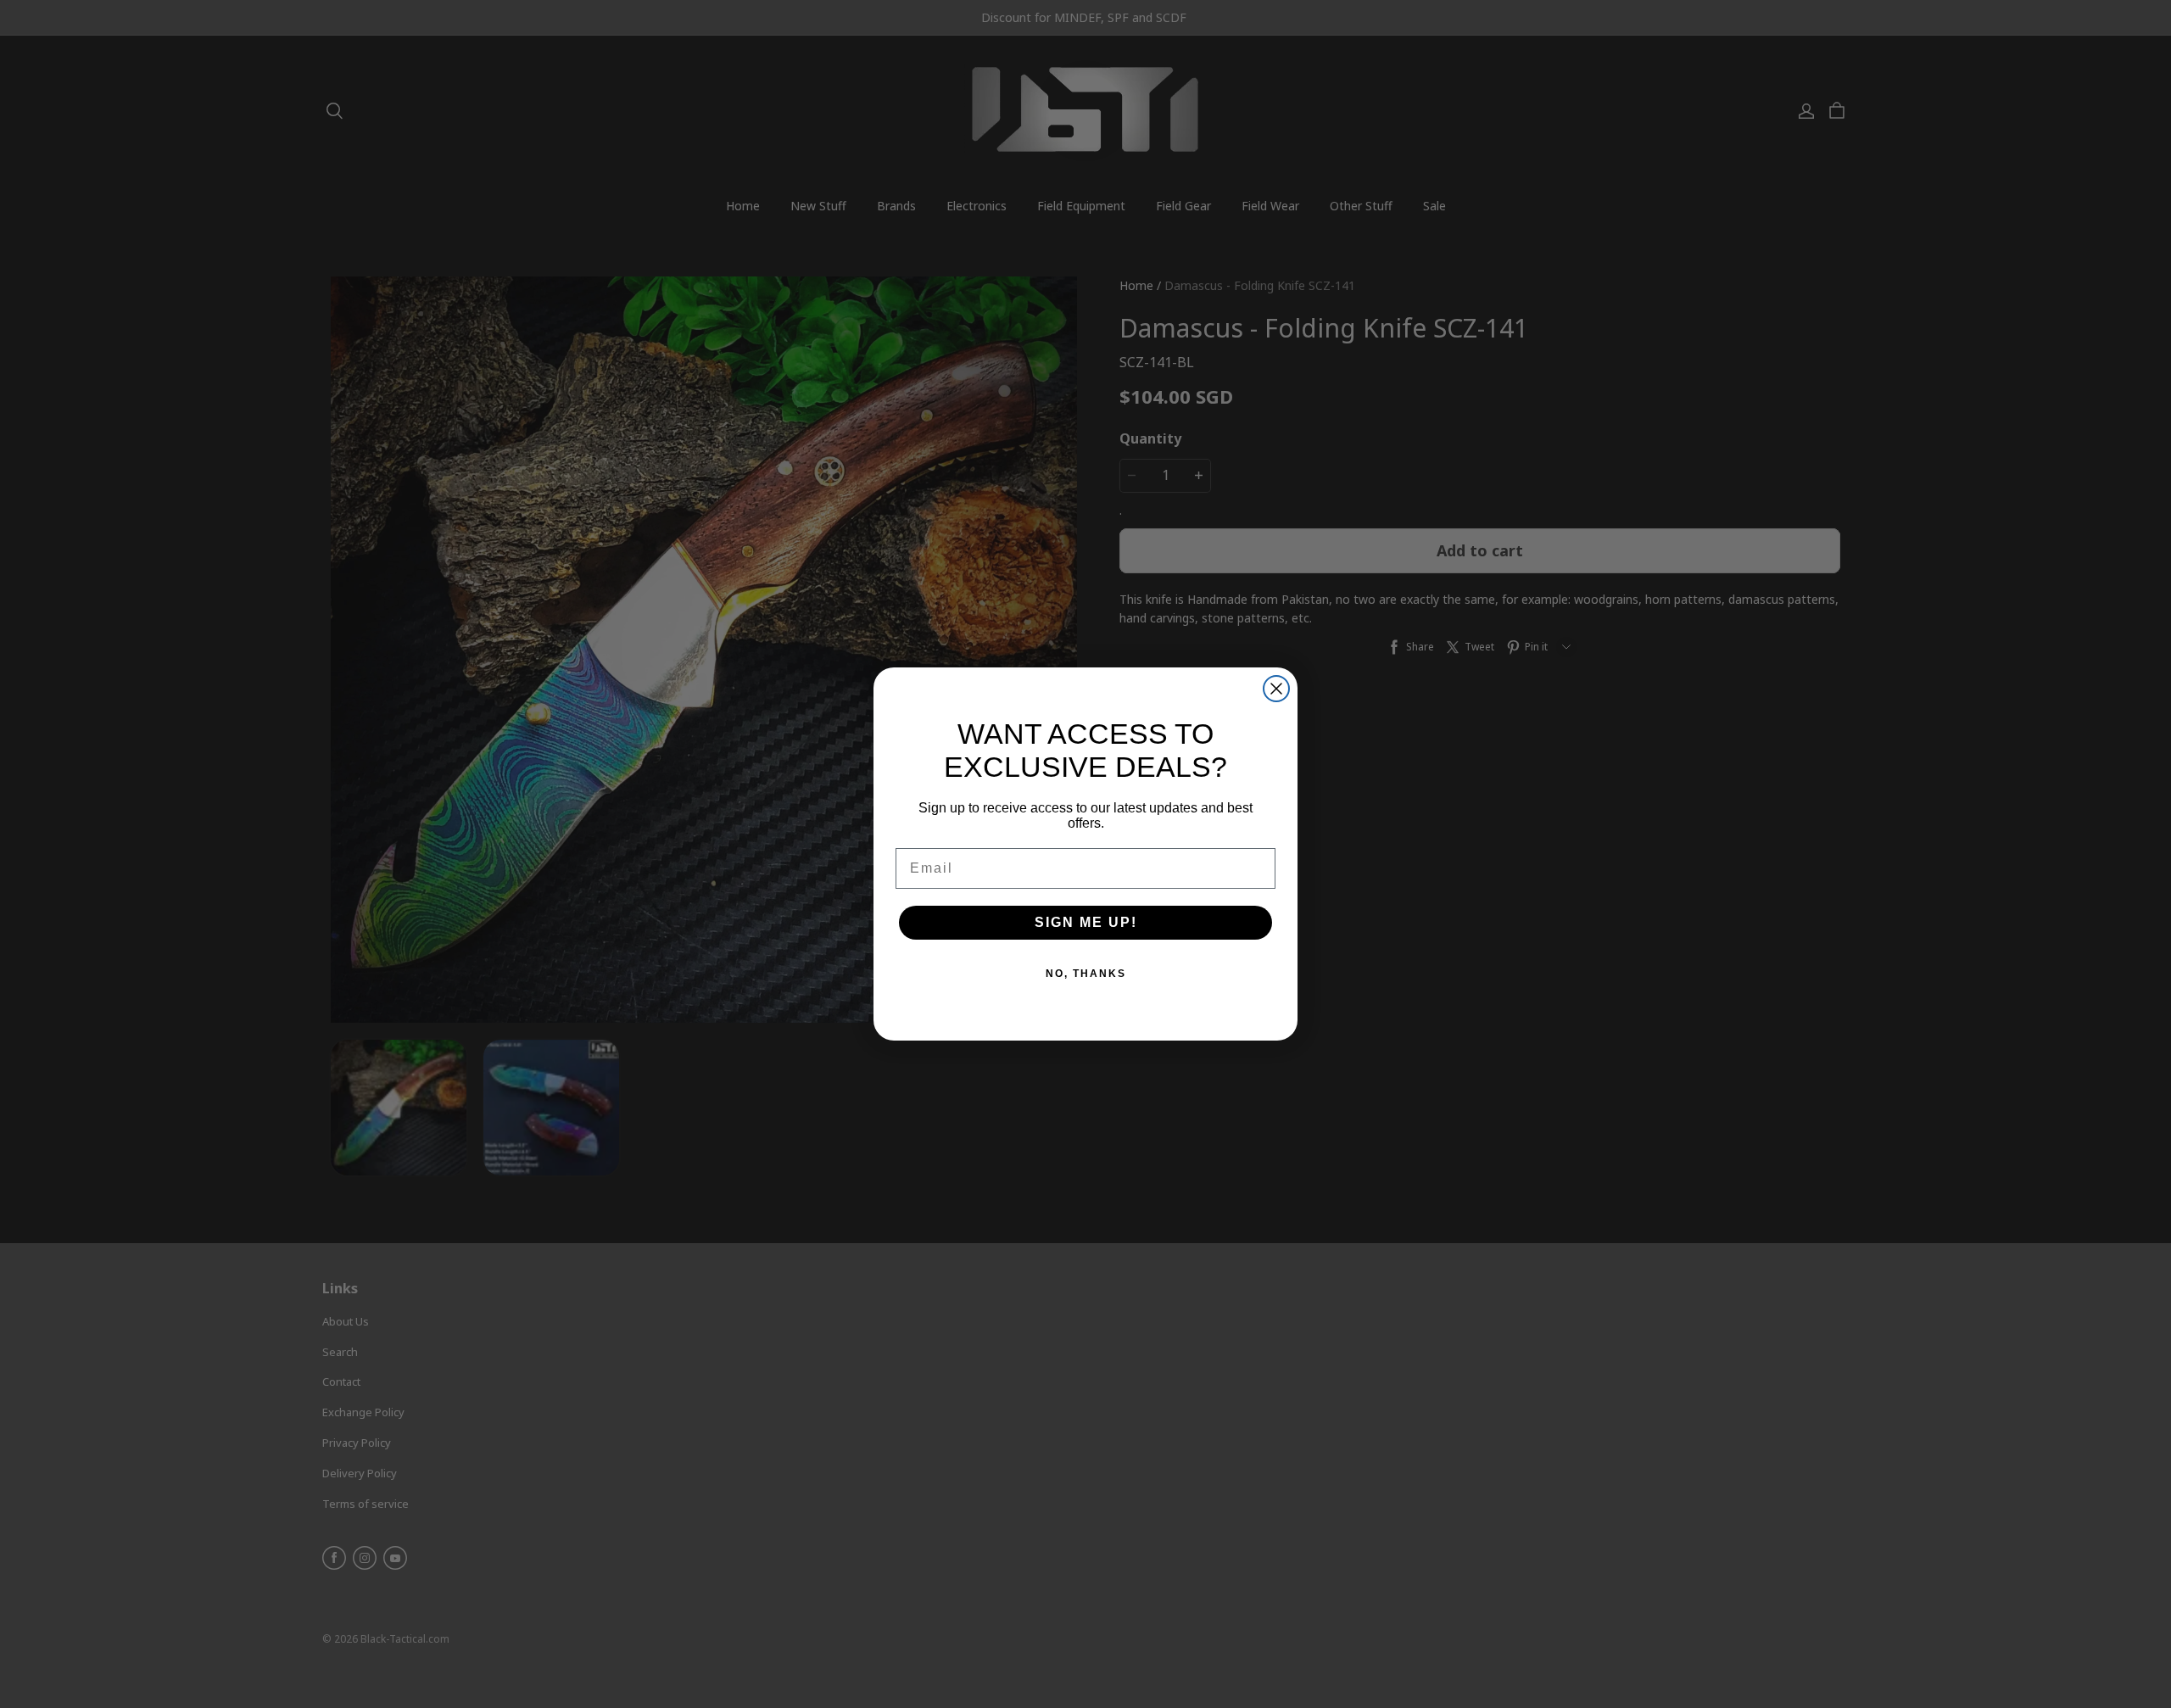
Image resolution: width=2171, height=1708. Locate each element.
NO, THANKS (1086, 974)
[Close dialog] (1276, 689)
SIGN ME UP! (1086, 922)
